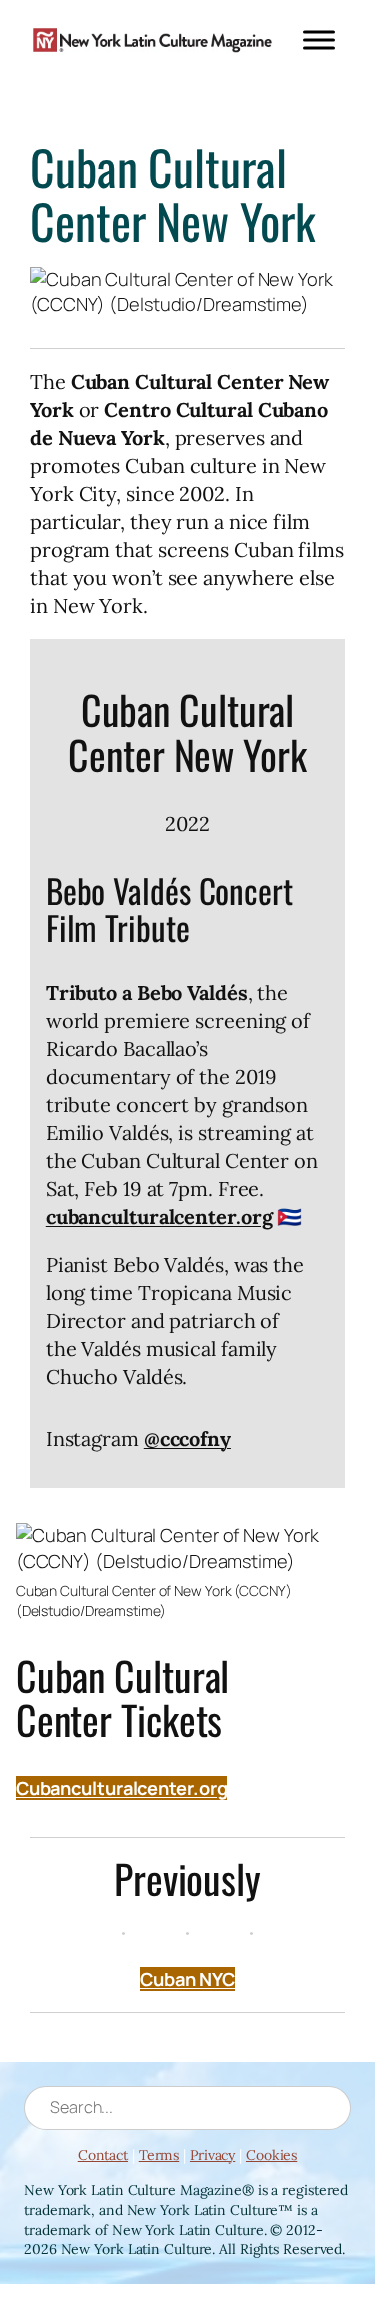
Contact (103, 2155)
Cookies (271, 2155)
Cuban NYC (187, 1979)
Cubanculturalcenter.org (122, 1788)
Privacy (212, 2155)
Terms (159, 2155)
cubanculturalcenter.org (159, 1216)
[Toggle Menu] (319, 39)
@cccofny (187, 1438)
